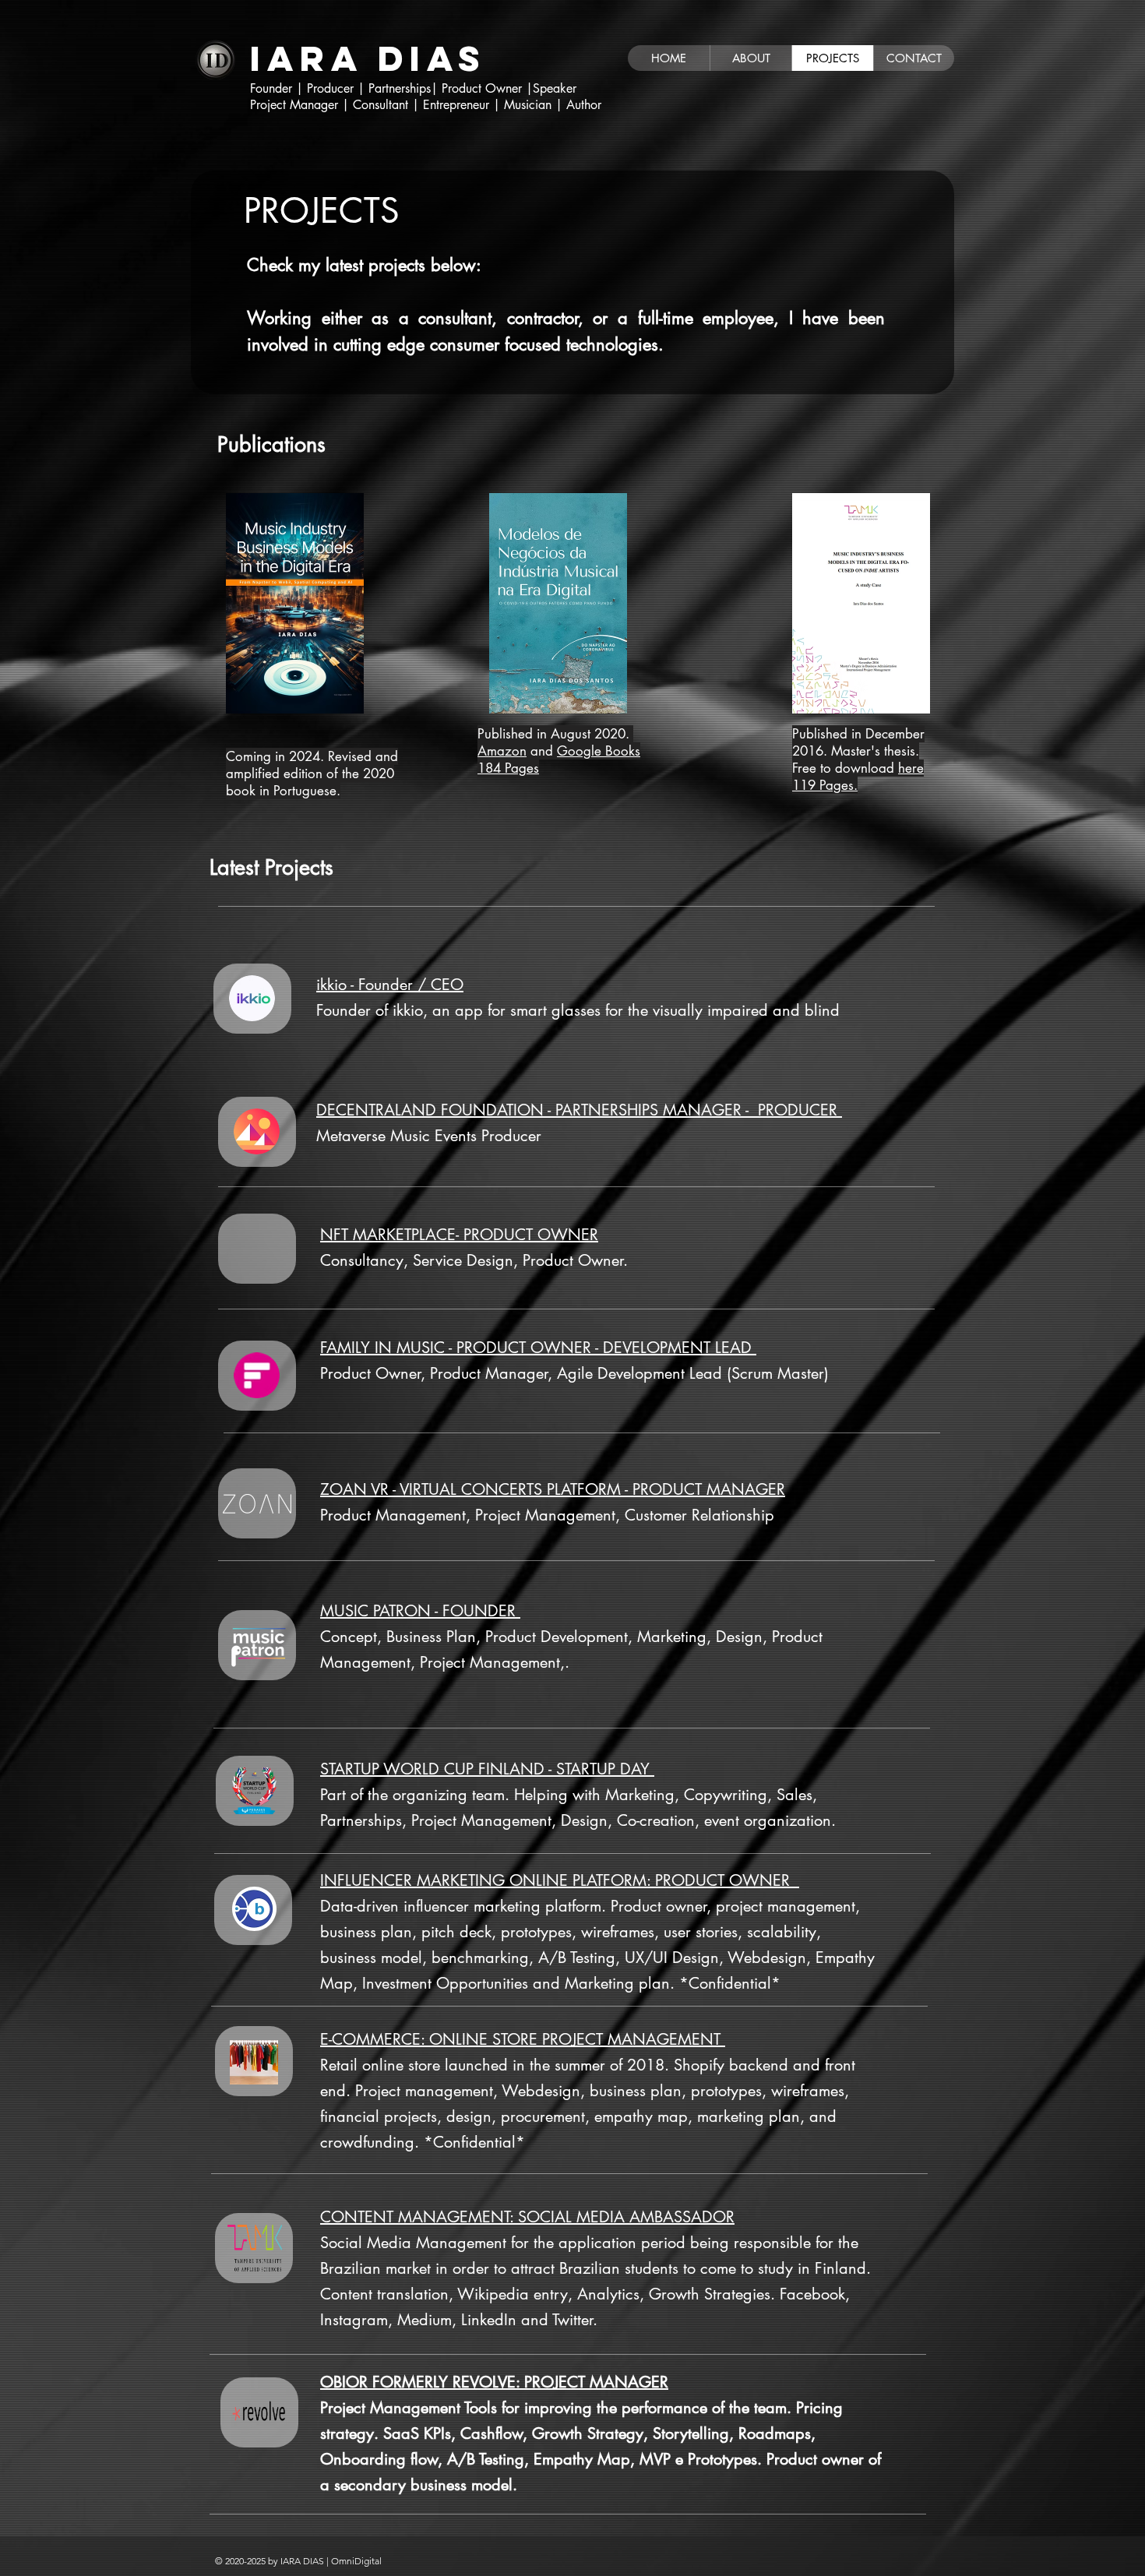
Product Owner (484, 88)
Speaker (557, 88)
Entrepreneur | (462, 105)
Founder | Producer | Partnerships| (346, 88)
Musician (530, 105)
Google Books (599, 751)
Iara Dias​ (368, 58)
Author (584, 105)
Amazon (502, 751)
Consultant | (388, 105)
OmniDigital (356, 2561)
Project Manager (296, 105)
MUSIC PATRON (375, 1611)
